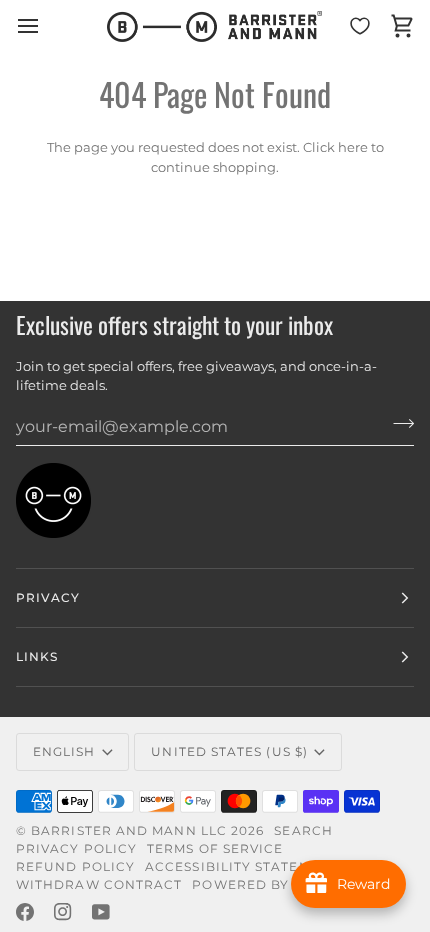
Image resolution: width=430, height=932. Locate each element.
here (353, 147)
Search (303, 830)
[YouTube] (101, 912)
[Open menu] (46, 26)
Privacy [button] (48, 597)
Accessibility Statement (242, 866)
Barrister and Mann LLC (129, 830)
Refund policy (75, 866)
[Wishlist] (360, 26)
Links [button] (37, 656)
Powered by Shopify (274, 884)
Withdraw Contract (99, 884)
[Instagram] (63, 912)
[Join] (397, 424)
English (64, 751)
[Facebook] (25, 912)
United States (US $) (229, 751)
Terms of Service (215, 848)
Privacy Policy (76, 848)
